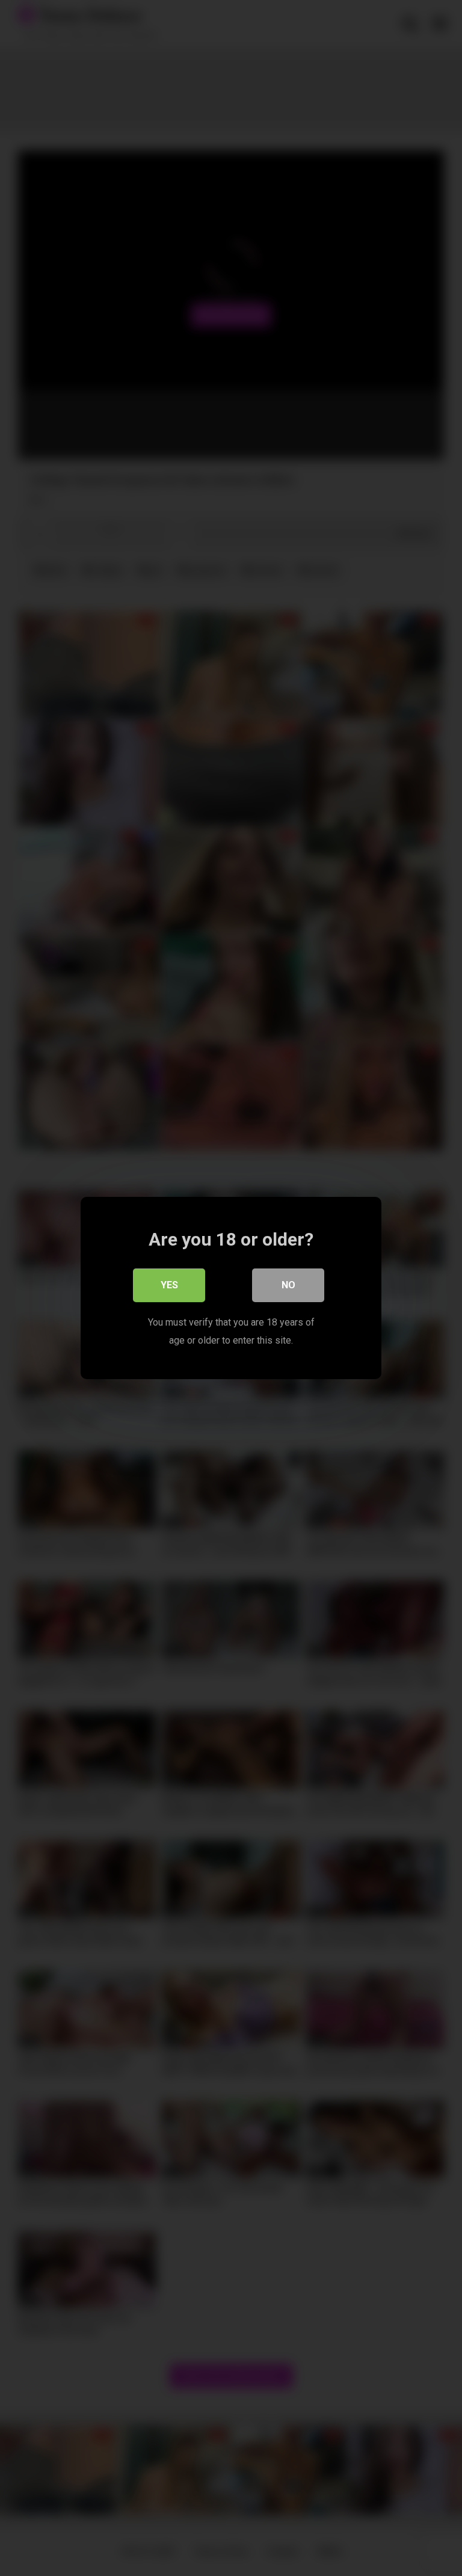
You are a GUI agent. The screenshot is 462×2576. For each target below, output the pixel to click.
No (288, 1285)
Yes (169, 1285)
